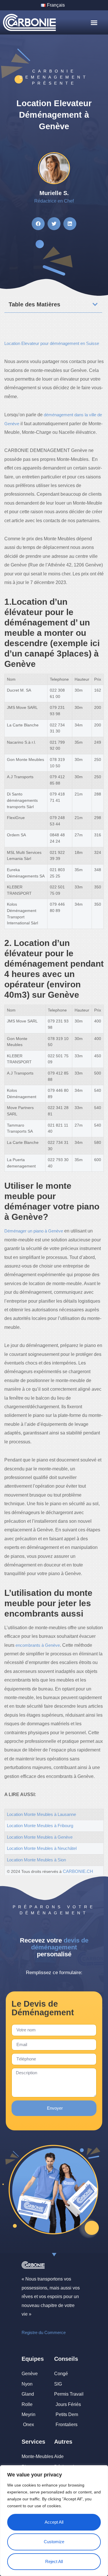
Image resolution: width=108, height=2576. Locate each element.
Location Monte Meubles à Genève (40, 1837)
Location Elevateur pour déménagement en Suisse (52, 343)
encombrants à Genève (38, 1645)
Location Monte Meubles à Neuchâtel (42, 1848)
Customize (54, 2542)
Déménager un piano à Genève (34, 1231)
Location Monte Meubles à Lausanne (41, 1814)
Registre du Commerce (44, 2332)
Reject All (54, 2561)
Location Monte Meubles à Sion (36, 1860)
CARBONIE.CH (78, 1871)
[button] (94, 23)
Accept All (54, 2522)
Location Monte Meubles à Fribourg (40, 1826)
